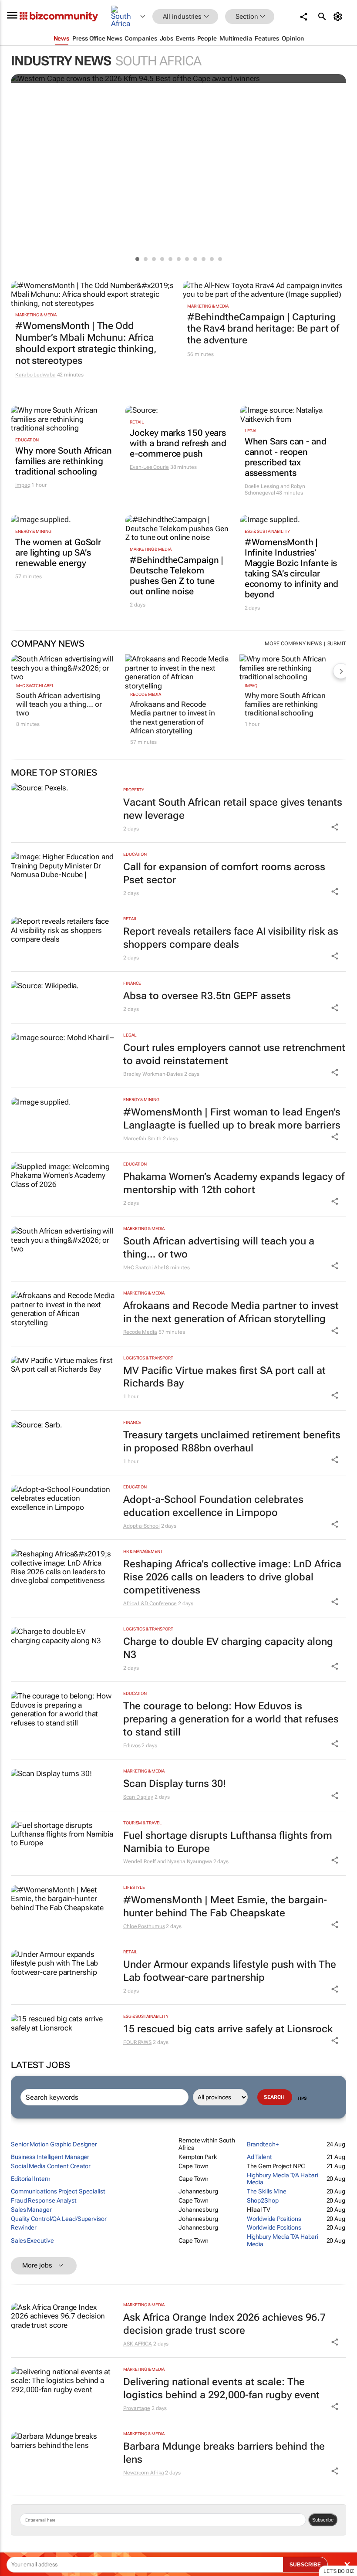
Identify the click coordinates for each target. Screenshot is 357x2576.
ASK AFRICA (138, 2344)
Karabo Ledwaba (35, 375)
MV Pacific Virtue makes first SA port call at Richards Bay (224, 1377)
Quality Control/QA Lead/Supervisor (59, 2219)
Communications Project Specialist (58, 2191)
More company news (293, 644)
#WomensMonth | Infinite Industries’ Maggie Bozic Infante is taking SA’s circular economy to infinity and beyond (292, 568)
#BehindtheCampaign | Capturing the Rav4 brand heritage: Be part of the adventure (263, 329)
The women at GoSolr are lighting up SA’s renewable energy (58, 552)
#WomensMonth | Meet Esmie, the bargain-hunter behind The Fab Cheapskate (225, 1907)
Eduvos (132, 1746)
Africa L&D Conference (150, 1603)
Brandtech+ (263, 2144)
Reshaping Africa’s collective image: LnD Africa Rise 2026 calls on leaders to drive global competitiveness (232, 1577)
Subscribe (323, 2520)
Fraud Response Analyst (44, 2200)
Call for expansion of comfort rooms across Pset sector (224, 873)
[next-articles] (341, 671)
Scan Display (138, 1797)
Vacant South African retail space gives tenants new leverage (233, 809)
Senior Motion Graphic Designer (54, 2144)
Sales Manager (31, 2210)
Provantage (137, 2408)
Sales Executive (32, 2240)
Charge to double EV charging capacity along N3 (228, 1648)
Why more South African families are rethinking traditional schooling (64, 461)
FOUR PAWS (137, 2042)
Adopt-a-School (141, 1526)
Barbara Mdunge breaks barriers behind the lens (224, 2453)
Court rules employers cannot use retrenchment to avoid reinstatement (234, 1054)
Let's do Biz (339, 2571)
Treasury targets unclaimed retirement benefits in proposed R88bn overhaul (232, 1442)
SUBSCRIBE (305, 2565)
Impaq (23, 485)
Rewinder (24, 2227)
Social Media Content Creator (51, 2166)
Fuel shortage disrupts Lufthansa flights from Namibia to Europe (228, 1842)
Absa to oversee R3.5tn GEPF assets (207, 996)
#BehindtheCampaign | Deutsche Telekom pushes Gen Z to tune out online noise (177, 576)
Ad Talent (259, 2157)
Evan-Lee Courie (149, 467)
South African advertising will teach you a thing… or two (59, 704)
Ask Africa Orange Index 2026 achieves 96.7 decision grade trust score (224, 2324)
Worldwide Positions (274, 2219)
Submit (337, 644)
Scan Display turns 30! (175, 1784)
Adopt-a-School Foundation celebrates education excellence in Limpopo (213, 1506)
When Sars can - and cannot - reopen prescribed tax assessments (286, 457)
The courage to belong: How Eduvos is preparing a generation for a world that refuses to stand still (231, 1719)
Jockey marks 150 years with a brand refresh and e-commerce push (178, 443)
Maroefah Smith (142, 1139)
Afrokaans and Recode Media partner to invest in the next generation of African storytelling (172, 717)
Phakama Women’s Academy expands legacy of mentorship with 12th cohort (234, 1183)
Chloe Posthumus (144, 1926)
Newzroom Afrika (144, 2473)
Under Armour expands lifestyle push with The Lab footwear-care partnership (230, 1971)
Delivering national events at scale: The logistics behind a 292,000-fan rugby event (221, 2388)
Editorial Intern (30, 2179)
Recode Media (146, 694)
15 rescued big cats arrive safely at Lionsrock (228, 2029)
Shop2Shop (263, 2200)
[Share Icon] (335, 827)
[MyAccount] (339, 17)
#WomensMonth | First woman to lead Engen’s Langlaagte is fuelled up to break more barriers (232, 1119)
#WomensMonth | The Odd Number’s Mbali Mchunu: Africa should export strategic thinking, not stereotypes (86, 343)
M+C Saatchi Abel (35, 686)
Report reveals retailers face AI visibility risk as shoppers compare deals (231, 938)
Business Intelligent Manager (50, 2157)
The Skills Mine (267, 2191)
